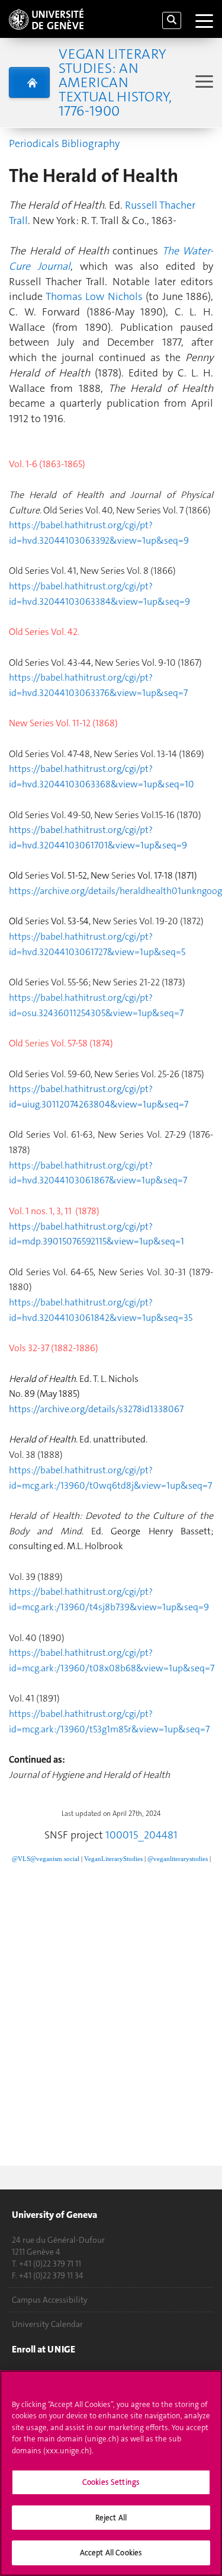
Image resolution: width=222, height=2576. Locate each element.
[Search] (172, 20)
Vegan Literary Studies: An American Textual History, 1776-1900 (115, 82)
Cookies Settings (111, 2482)
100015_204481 (141, 1835)
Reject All (111, 2518)
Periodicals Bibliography (64, 143)
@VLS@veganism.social (46, 1859)
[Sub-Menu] (203, 83)
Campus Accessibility (50, 2300)
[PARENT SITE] (29, 82)
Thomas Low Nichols (94, 296)
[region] (111, 2473)
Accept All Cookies (111, 2553)
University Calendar (47, 2324)
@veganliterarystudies (178, 1859)
